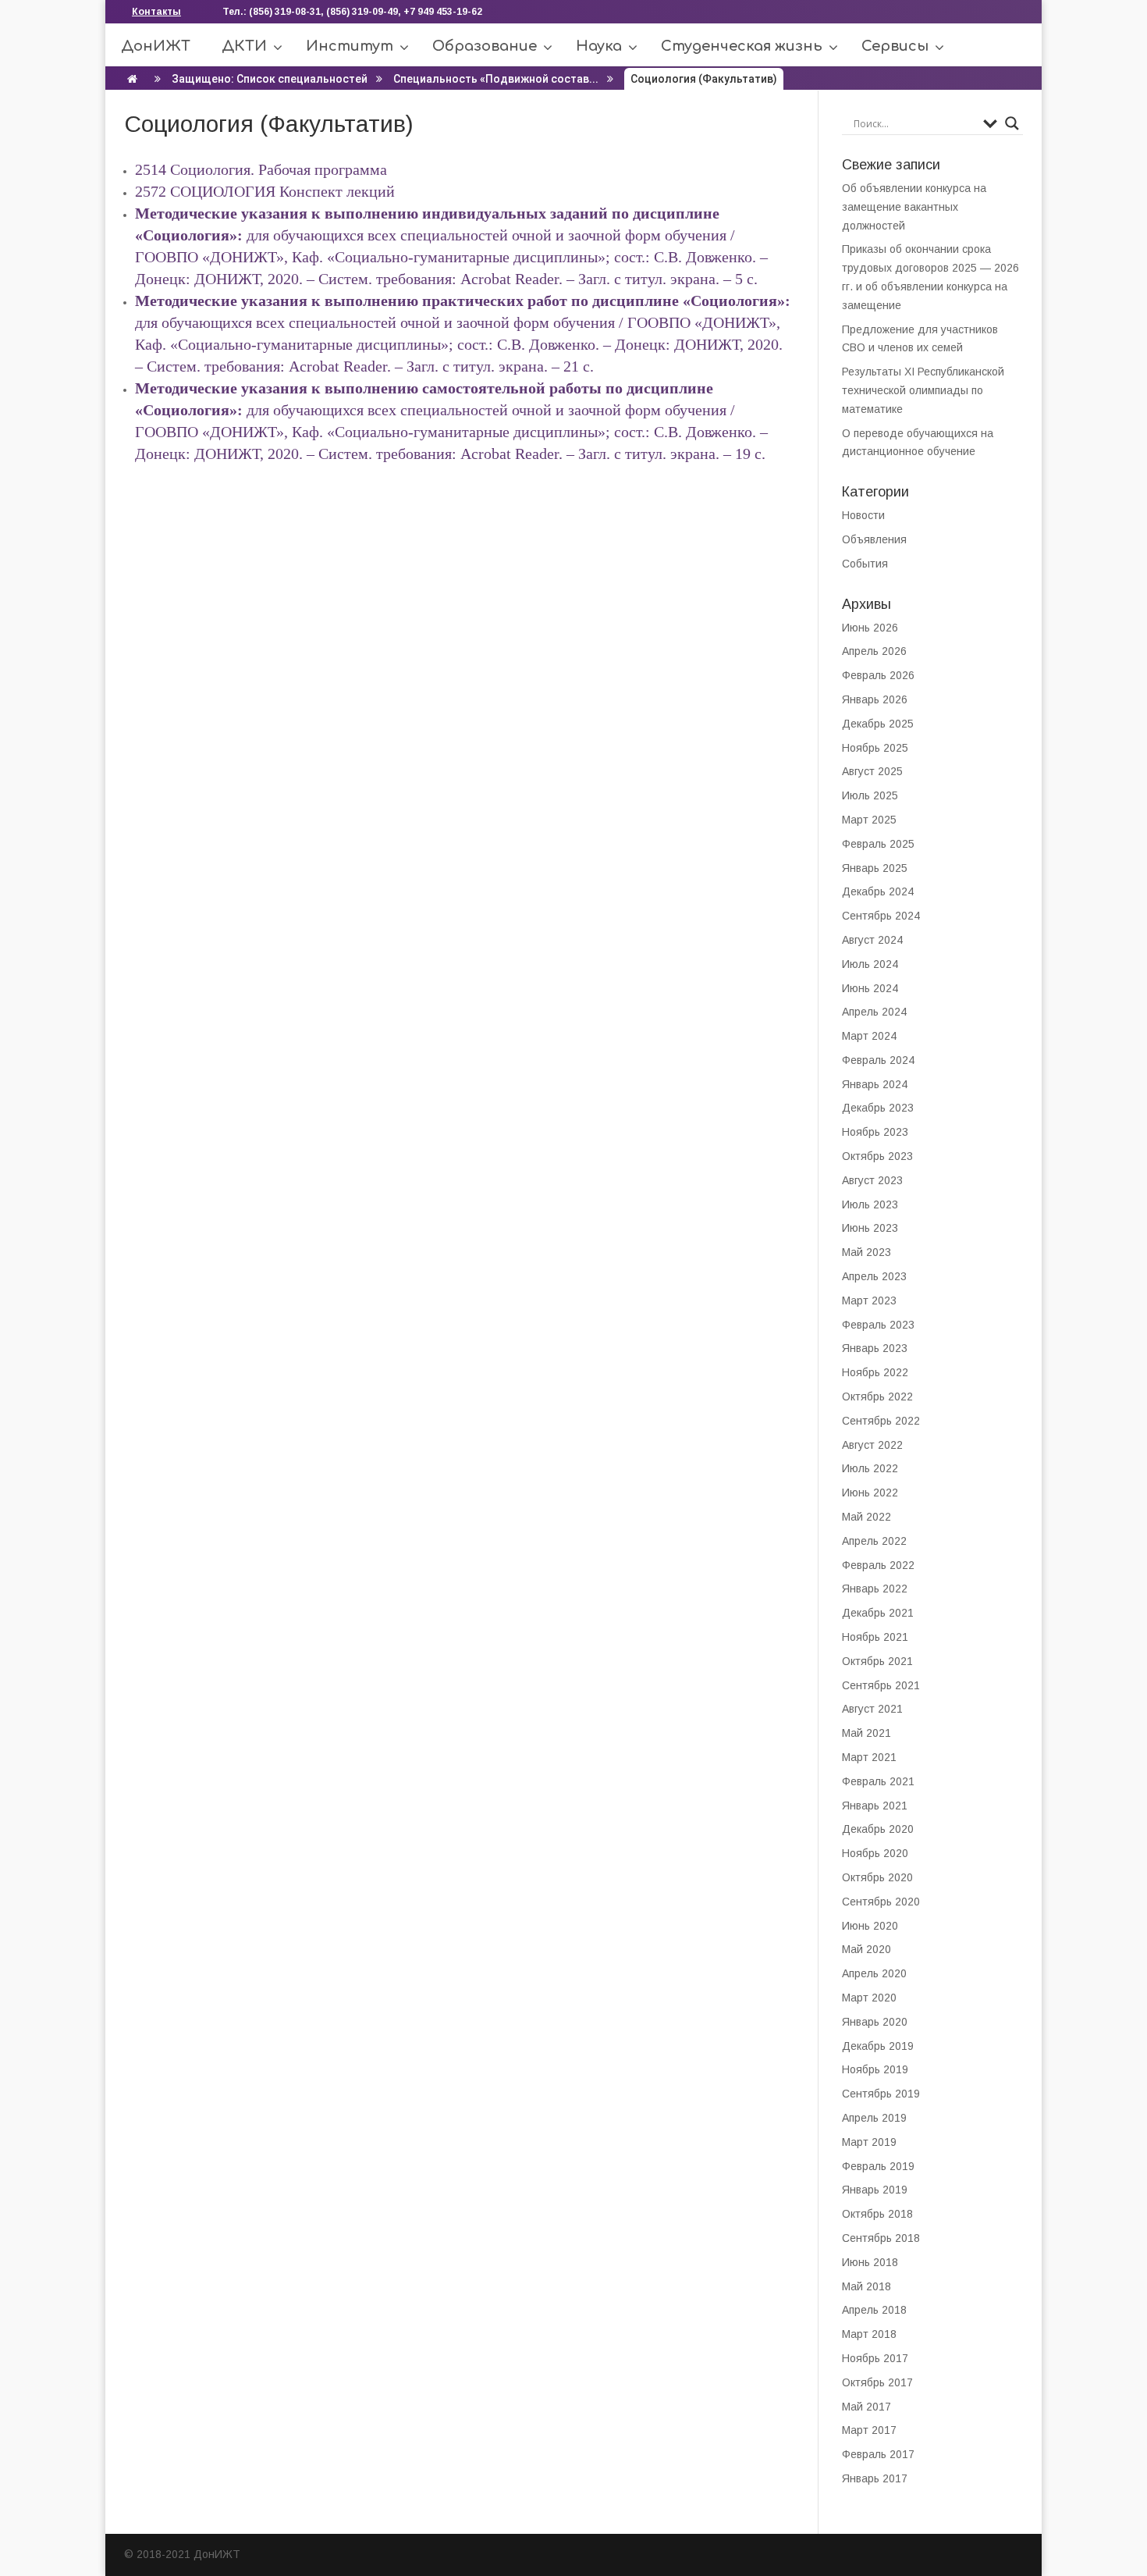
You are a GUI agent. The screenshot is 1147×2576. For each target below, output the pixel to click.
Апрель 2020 (874, 1973)
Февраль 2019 (878, 2166)
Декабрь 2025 (878, 724)
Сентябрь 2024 (881, 916)
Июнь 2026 (870, 628)
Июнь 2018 (870, 2262)
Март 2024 (869, 1036)
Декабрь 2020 (878, 1829)
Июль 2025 (870, 795)
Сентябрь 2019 (881, 2094)
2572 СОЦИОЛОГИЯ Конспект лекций (265, 191)
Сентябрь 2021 (881, 1685)
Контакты (156, 12)
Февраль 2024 (878, 1060)
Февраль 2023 (878, 1325)
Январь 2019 (875, 2190)
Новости (863, 515)
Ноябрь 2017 (875, 2358)
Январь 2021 (875, 1806)
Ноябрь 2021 (875, 1637)
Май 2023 (866, 1252)
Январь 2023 (875, 1348)
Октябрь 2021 (877, 1661)
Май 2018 (866, 2286)
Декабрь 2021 (878, 1613)
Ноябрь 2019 (875, 2069)
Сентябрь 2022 (881, 1421)
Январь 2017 (875, 2478)
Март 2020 (869, 1998)
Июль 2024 (870, 964)
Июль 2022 (870, 1468)
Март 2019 (869, 2142)
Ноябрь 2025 (875, 748)
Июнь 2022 (870, 1493)
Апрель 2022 (874, 1541)
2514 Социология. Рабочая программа (263, 169)
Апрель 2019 (874, 2118)
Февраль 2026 (878, 675)
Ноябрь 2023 (875, 1132)
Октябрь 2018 (877, 2214)
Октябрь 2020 (877, 1877)
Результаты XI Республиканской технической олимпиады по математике (923, 390)
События (865, 564)
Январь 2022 (875, 1589)
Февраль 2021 (878, 1781)
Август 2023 (872, 1180)
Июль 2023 (870, 1204)
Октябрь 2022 (877, 1397)
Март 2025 (869, 820)
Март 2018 (869, 2334)
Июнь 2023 (870, 1228)
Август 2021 (872, 1709)
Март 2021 (869, 1757)
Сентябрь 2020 (881, 1902)
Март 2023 (869, 1300)
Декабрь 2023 (878, 1108)
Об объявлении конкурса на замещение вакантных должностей (914, 207)
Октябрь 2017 (877, 2382)
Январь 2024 (875, 1084)
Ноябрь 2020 (875, 1853)
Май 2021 (866, 1733)
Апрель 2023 (874, 1276)
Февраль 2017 (878, 2454)
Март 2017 (869, 2430)
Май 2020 (866, 1949)
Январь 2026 (875, 699)
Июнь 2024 (870, 988)
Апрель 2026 (874, 651)
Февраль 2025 (878, 844)
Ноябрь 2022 (875, 1372)
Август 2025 (872, 771)
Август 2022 (872, 1445)
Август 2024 (872, 940)
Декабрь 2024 (878, 891)
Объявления (874, 539)
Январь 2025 (875, 868)
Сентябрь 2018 (881, 2238)
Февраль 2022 (878, 1565)
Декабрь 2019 (878, 2046)
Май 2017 (866, 2407)
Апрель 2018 (874, 2310)
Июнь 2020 (870, 1926)
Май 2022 (866, 1517)
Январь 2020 (875, 2022)
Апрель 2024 (874, 1012)
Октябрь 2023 (877, 1156)
